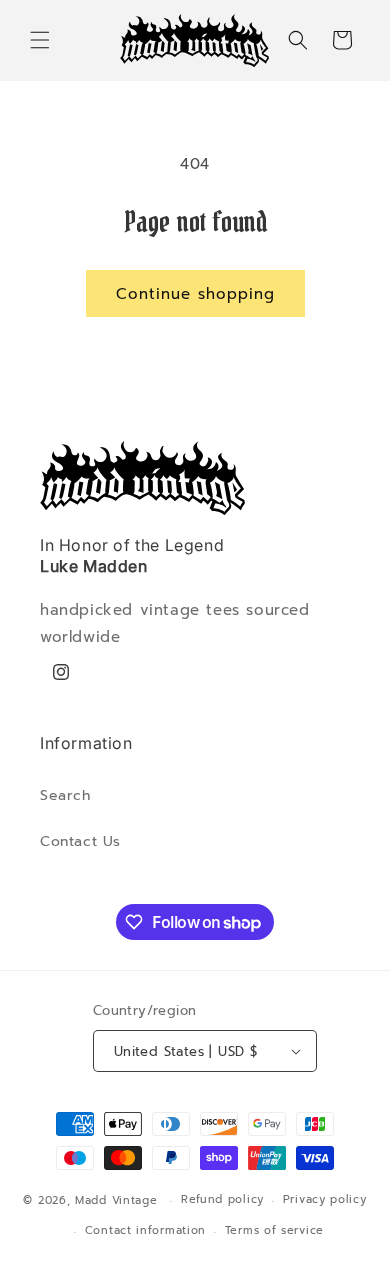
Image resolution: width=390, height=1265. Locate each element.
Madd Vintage (116, 1200)
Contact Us (80, 841)
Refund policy (222, 1199)
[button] (40, 40)
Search (65, 795)
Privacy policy (325, 1199)
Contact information (145, 1230)
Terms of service (274, 1230)
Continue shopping (195, 294)
